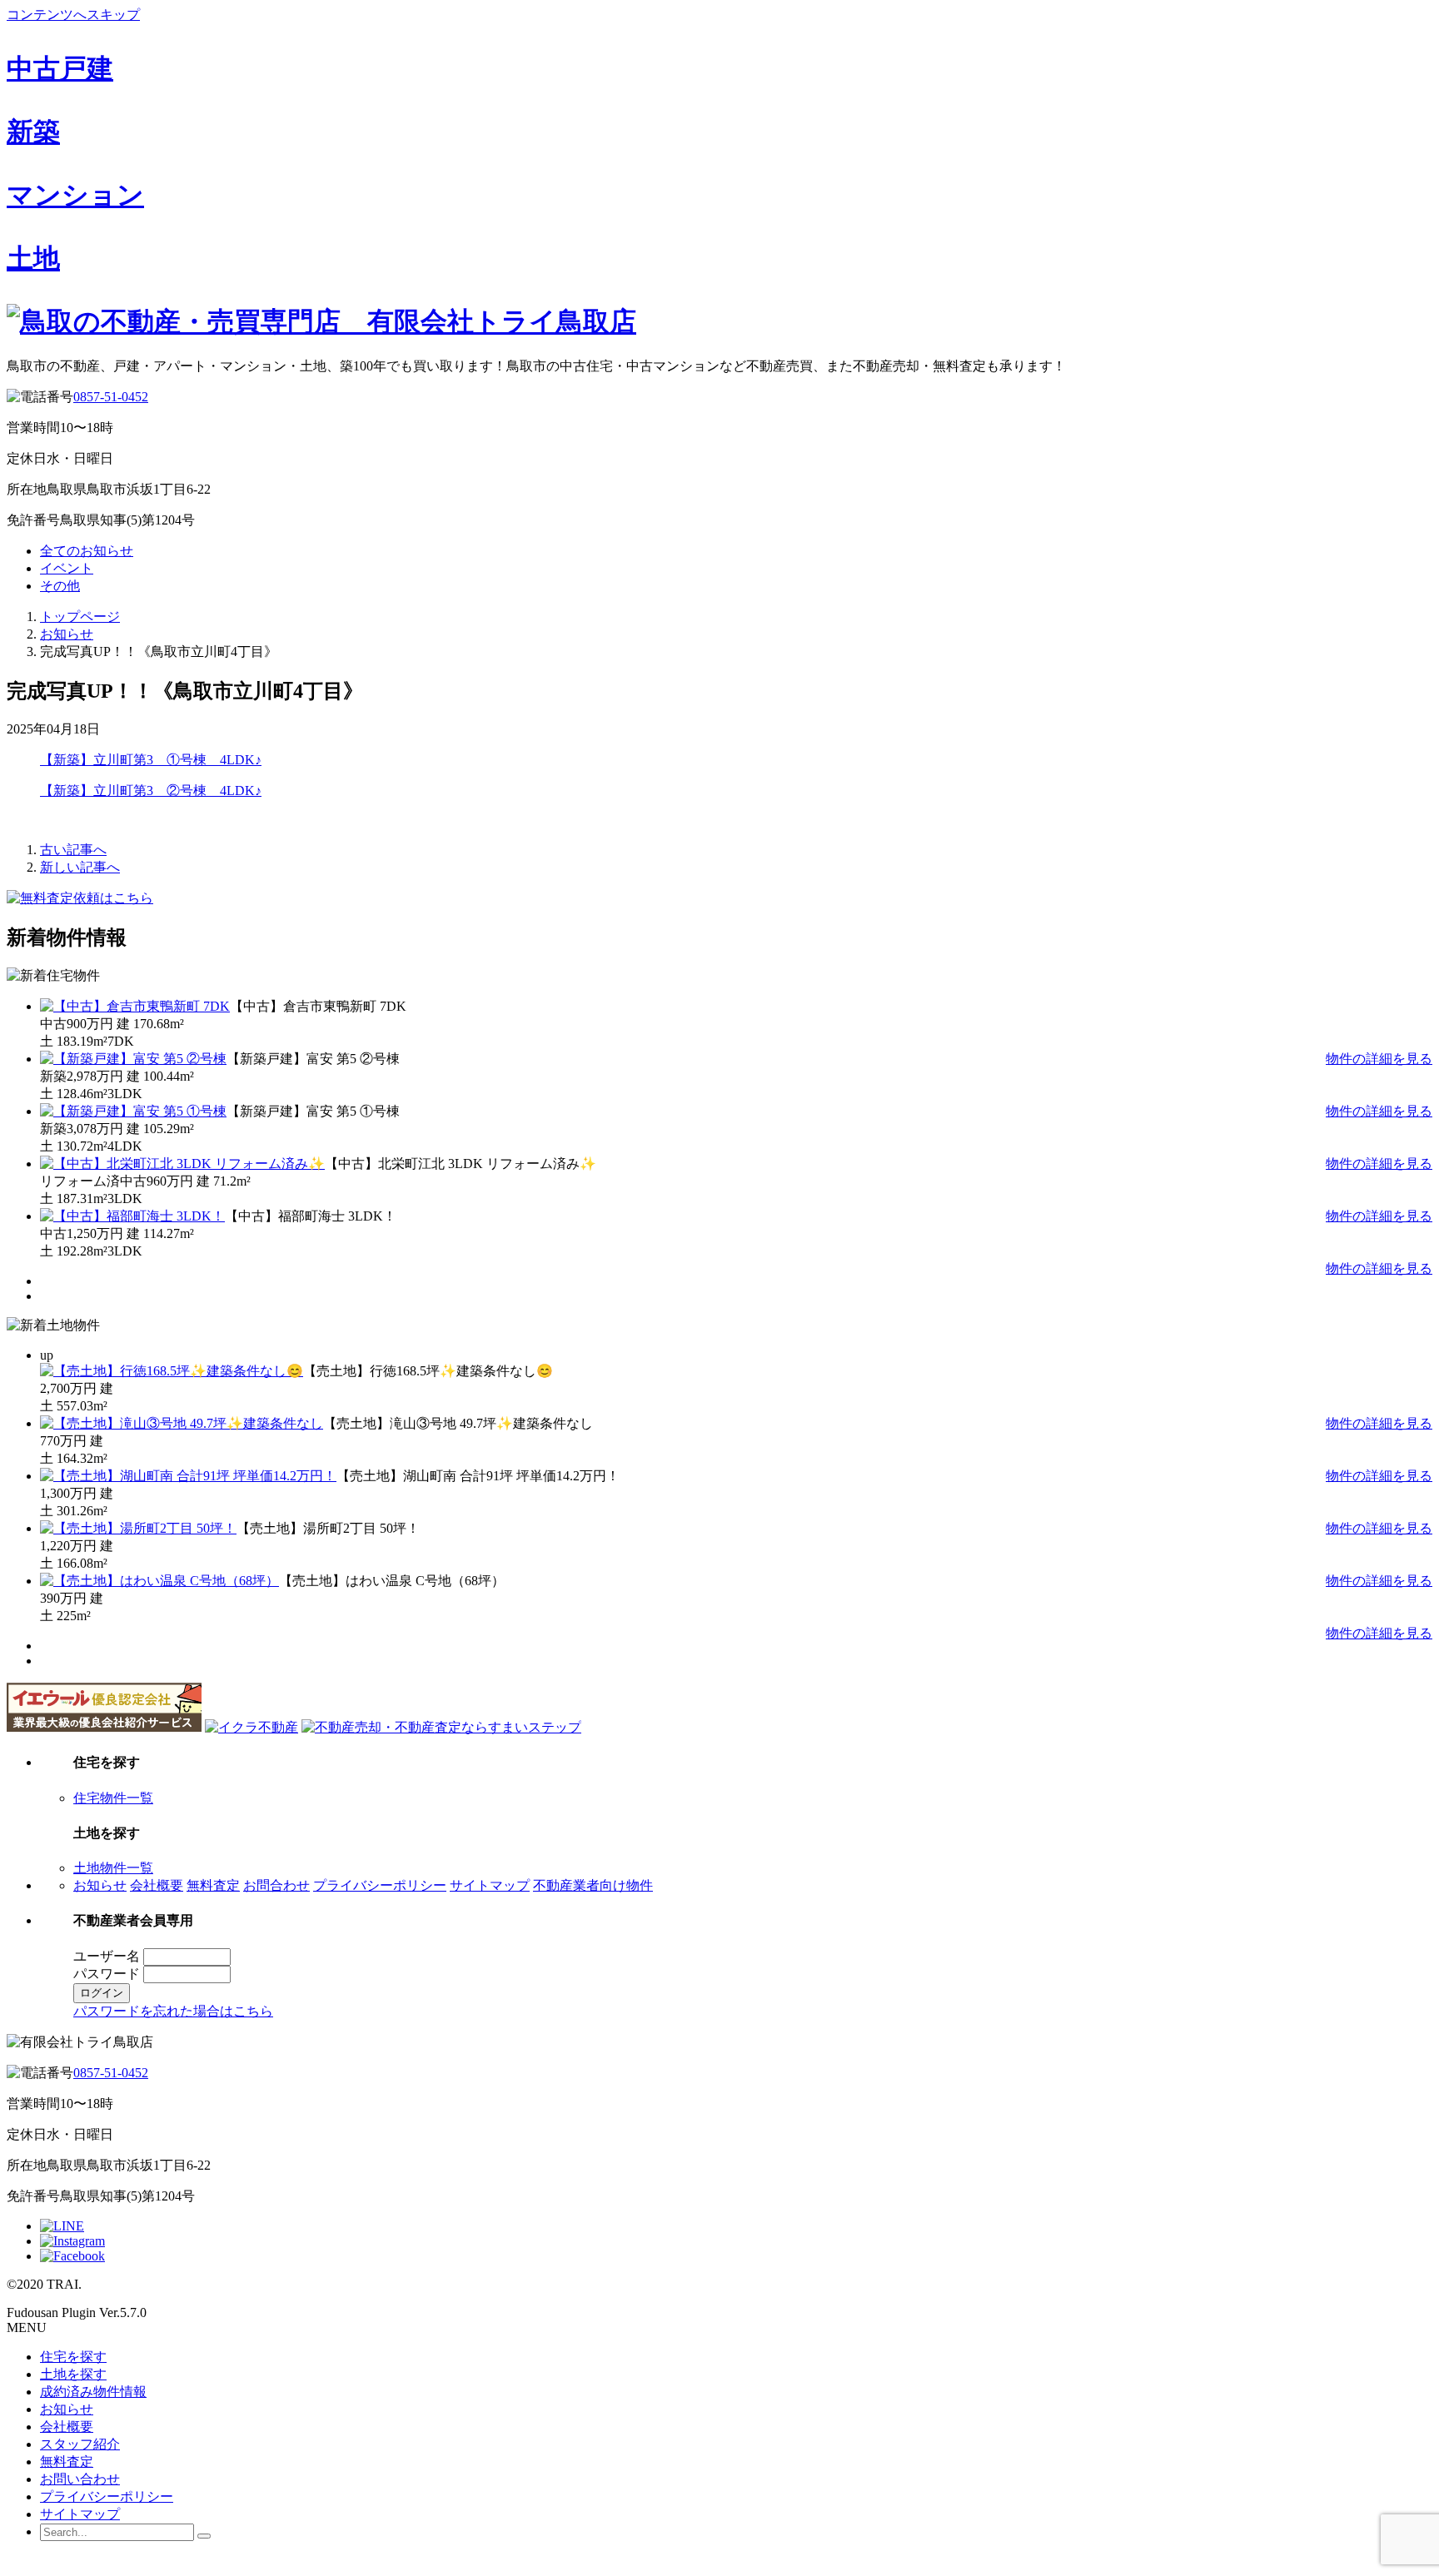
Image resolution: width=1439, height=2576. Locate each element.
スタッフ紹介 (80, 2444)
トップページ (80, 617)
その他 (60, 586)
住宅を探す (73, 2357)
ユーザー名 (107, 1956)
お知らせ (67, 634)
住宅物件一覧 (113, 1798)
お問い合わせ (80, 2479)
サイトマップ (490, 1885)
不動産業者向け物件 (593, 1885)
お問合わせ (276, 1885)
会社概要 (157, 1885)
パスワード (107, 1974)
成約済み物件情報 (93, 2392)
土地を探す (73, 2374)
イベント (67, 568)
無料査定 (213, 1885)
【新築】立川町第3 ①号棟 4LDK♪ (151, 760)
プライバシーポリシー (380, 1885)
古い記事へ (73, 850)
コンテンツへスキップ (73, 15)
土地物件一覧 (113, 1868)
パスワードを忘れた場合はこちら (173, 2011)
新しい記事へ (80, 867)
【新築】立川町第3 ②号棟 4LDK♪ (151, 791)
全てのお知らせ (87, 551)
